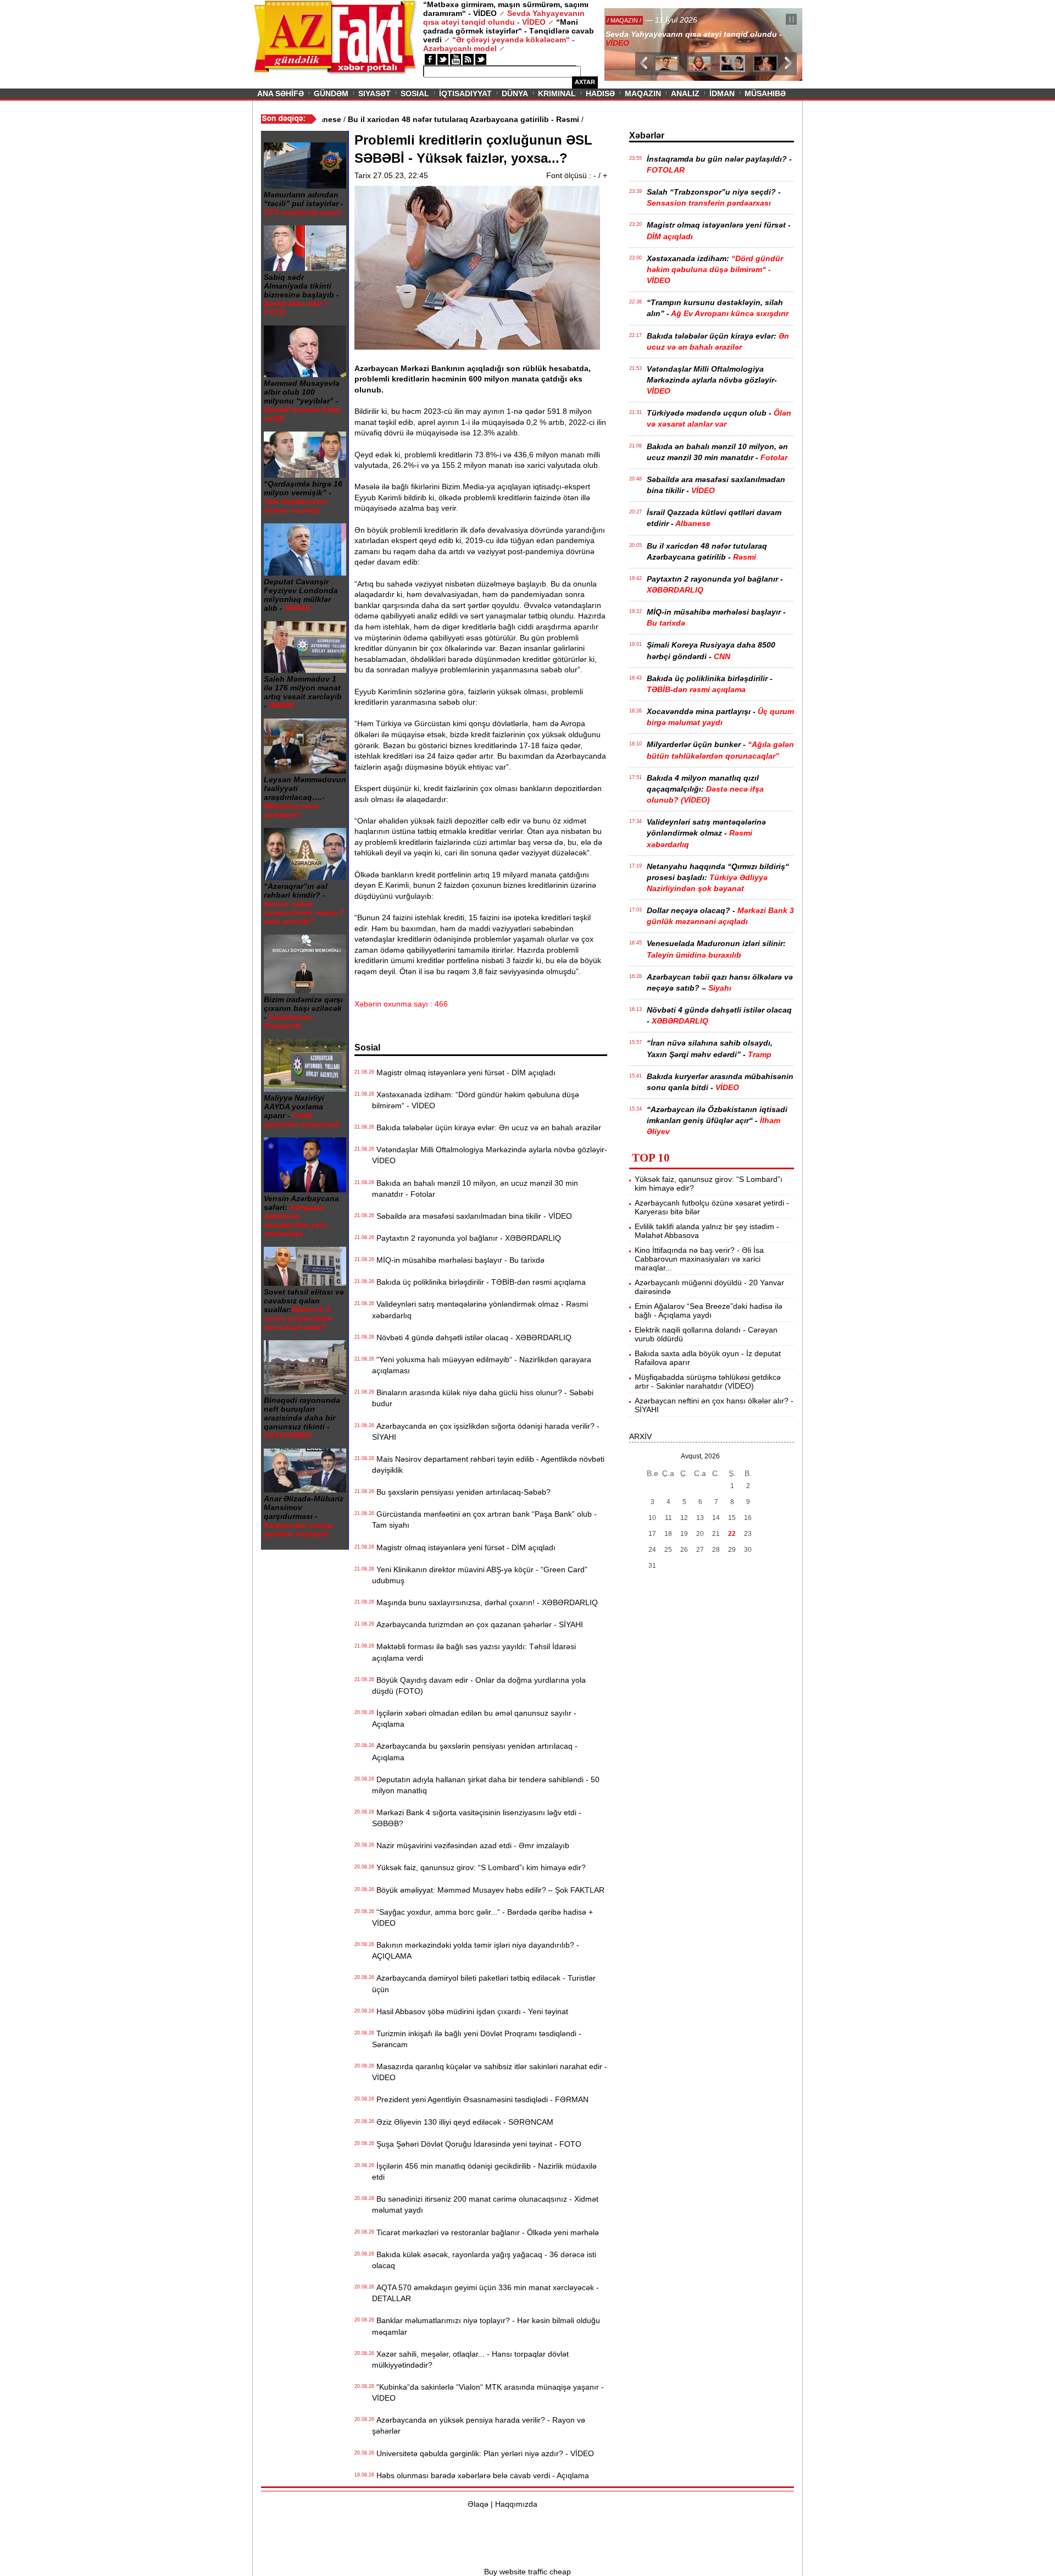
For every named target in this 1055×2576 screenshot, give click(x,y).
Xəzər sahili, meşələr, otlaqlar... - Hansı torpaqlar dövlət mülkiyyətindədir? (470, 2359)
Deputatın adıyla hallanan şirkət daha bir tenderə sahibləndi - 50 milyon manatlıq (486, 1785)
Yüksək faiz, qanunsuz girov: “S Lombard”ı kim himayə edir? (479, 1867)
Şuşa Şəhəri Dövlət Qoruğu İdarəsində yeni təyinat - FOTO (477, 2144)
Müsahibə (765, 93)
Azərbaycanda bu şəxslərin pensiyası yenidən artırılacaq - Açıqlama (475, 1751)
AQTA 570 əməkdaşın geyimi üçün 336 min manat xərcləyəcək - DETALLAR (485, 2293)
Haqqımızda (516, 2504)
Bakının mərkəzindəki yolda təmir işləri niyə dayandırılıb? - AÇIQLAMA (476, 1950)
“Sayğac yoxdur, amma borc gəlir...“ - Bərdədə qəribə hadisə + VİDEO (482, 1917)
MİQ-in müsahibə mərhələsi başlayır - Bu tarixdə (458, 1260)
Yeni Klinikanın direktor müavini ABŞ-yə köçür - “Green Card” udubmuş (480, 1575)
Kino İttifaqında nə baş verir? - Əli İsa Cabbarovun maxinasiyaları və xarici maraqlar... (699, 1259)
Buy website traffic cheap (527, 2572)
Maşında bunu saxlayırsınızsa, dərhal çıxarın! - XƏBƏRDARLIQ (485, 1602)
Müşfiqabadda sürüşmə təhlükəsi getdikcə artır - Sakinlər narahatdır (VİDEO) (708, 1381)
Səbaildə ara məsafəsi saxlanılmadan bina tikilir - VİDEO (472, 1216)
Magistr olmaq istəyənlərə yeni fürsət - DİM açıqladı (464, 1073)
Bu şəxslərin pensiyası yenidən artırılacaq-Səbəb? (461, 1492)
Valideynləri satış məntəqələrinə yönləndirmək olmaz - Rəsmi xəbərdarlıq (480, 1309)
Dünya (515, 93)
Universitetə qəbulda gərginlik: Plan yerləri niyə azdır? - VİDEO (483, 2453)
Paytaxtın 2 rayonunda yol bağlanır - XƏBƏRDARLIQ (467, 1238)
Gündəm (331, 93)
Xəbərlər (647, 136)
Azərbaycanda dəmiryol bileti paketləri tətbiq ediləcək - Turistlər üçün (484, 1983)
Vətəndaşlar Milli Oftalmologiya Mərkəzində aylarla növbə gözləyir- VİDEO (490, 1155)
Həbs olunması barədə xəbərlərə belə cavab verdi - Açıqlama (481, 2475)
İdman (722, 93)
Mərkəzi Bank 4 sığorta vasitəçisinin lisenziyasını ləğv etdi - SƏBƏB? (477, 1818)
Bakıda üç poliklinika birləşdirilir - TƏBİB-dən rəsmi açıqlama (479, 1282)
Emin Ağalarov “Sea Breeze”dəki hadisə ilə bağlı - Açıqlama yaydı (709, 1311)
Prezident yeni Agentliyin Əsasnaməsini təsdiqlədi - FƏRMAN (480, 2099)
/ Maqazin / (629, 20)
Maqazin (643, 93)
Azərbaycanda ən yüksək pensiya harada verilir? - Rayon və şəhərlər (479, 2425)
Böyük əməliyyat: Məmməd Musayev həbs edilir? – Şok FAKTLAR (488, 1890)
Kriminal (557, 93)
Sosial (415, 93)
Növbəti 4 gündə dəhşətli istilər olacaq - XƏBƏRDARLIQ (472, 1337)
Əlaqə (478, 2504)
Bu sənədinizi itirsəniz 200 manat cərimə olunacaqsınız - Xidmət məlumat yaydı (485, 2204)
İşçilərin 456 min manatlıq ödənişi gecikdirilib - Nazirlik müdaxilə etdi (484, 2171)
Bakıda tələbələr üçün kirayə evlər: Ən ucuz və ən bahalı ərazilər (487, 1127)
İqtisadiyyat (465, 93)
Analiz (685, 93)
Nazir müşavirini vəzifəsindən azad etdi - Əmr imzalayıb (471, 1845)
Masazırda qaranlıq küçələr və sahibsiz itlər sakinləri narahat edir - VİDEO (490, 2072)
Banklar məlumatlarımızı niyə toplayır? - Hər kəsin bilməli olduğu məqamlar (486, 2326)
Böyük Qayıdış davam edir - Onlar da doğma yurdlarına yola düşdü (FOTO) (479, 1685)
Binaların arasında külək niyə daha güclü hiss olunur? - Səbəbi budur (483, 1398)
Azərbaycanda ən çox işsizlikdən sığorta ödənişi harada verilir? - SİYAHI (486, 1431)
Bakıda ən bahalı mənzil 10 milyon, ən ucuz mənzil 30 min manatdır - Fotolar (475, 1189)
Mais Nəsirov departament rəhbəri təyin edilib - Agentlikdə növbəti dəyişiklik (488, 1464)
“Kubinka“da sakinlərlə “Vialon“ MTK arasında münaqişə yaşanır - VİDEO (488, 2392)
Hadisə (600, 93)
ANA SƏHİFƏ (281, 93)
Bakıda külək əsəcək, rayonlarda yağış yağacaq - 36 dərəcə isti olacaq (484, 2260)
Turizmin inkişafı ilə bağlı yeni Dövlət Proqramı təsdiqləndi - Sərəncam (477, 2039)
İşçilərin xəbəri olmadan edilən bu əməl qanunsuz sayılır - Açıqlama (474, 1718)
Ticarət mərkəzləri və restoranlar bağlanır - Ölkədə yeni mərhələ (485, 2232)
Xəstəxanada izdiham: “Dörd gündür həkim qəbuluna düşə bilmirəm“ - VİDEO (476, 1100)
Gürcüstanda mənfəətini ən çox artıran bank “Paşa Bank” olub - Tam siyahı (484, 1519)
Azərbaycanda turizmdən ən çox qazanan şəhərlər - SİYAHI (477, 1624)
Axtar (585, 82)
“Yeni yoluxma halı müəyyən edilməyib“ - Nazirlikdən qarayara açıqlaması (482, 1365)
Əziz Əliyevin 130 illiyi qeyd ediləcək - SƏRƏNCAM (463, 2122)
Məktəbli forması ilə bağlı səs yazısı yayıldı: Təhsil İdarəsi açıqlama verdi (474, 1652)
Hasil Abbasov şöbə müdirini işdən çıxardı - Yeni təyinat (470, 2011)
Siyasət (374, 93)
